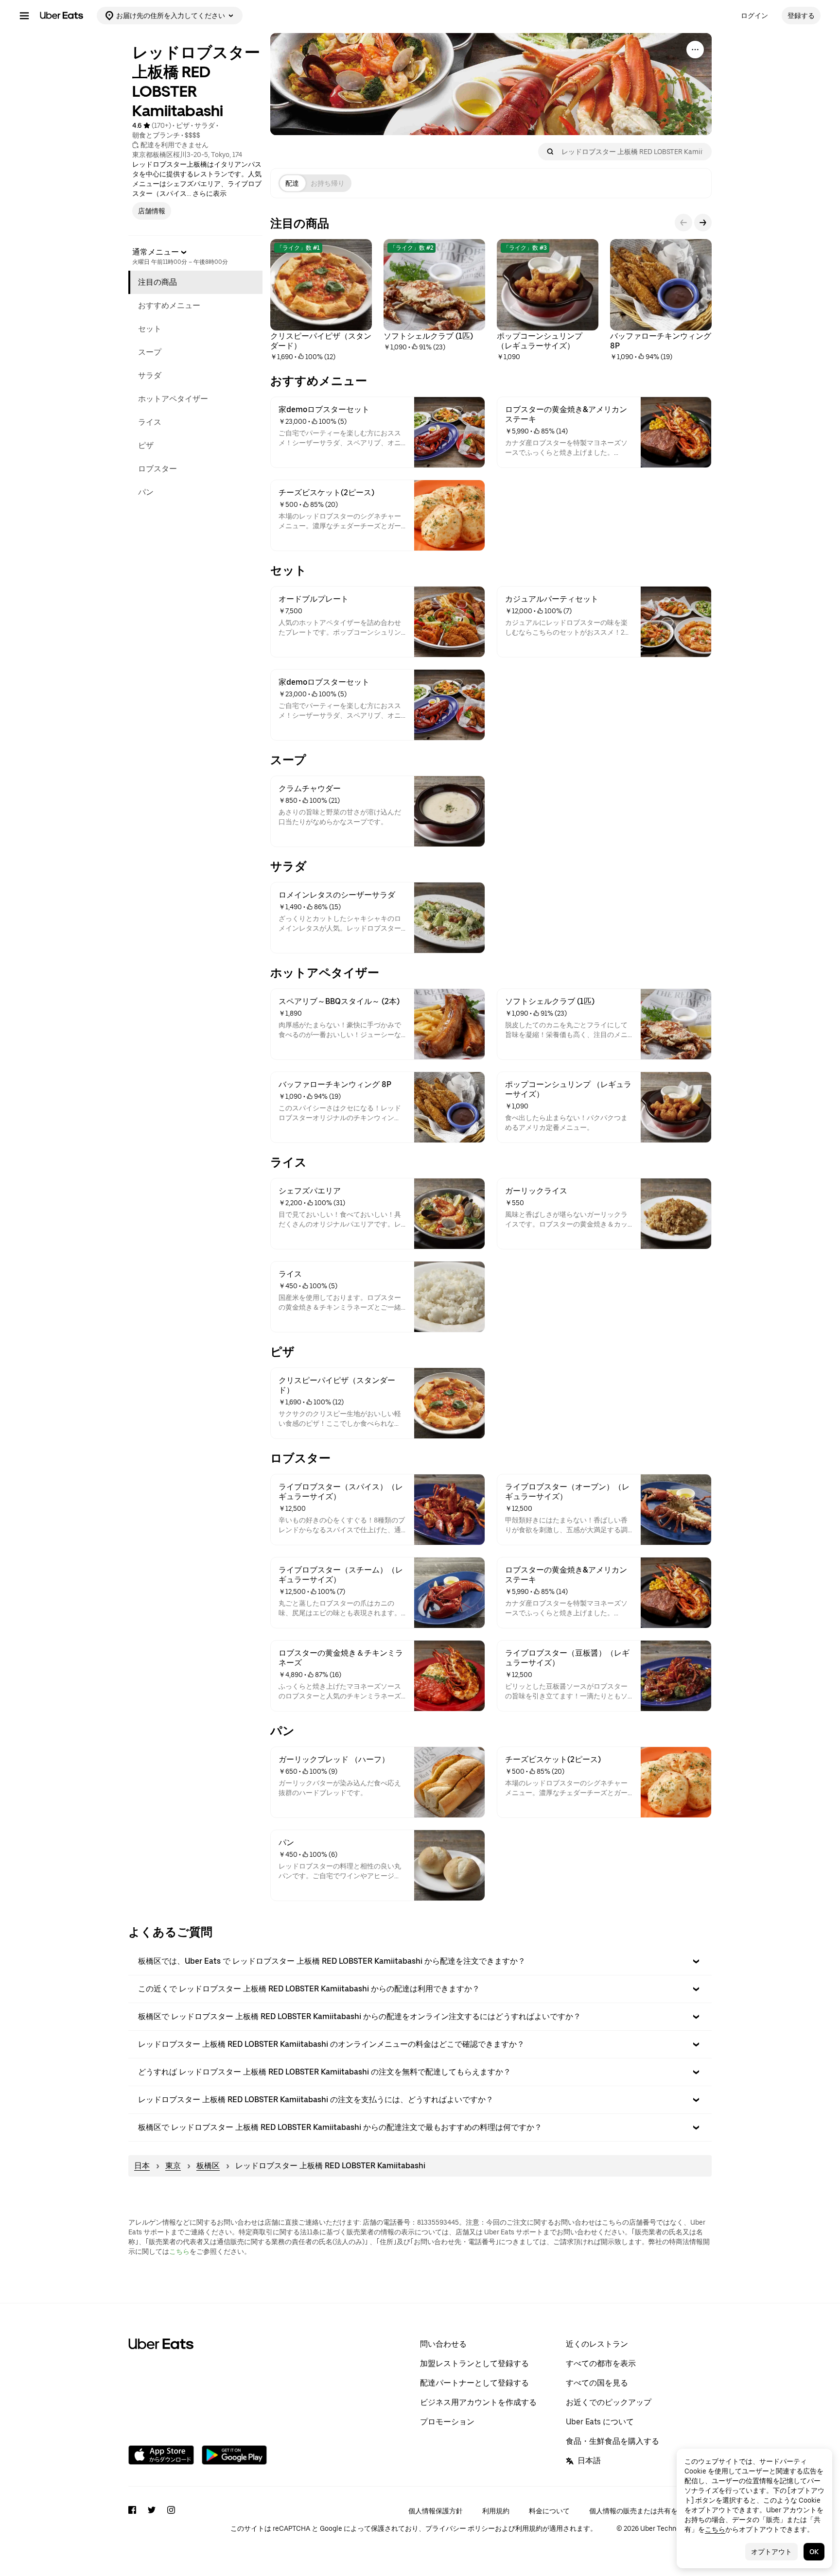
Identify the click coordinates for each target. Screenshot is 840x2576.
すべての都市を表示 (601, 2363)
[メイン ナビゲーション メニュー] (24, 16)
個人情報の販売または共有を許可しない (650, 2511)
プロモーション (447, 2422)
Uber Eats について (600, 2422)
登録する (801, 16)
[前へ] (683, 223)
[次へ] (703, 223)
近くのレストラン (597, 2344)
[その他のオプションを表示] (695, 50)
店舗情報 (152, 211)
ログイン (754, 16)
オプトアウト (771, 2552)
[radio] (292, 183)
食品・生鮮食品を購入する (612, 2441)
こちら (179, 2251)
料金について (549, 2511)
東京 (173, 2166)
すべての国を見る (597, 2383)
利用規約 (496, 2511)
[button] (420, 1961)
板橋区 (208, 2166)
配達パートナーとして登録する (474, 2383)
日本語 (589, 2461)
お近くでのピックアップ (609, 2402)
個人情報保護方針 (436, 2511)
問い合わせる (443, 2344)
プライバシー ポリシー (460, 2528)
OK (814, 2552)
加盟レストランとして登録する (474, 2363)
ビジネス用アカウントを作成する (478, 2402)
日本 (142, 2166)
